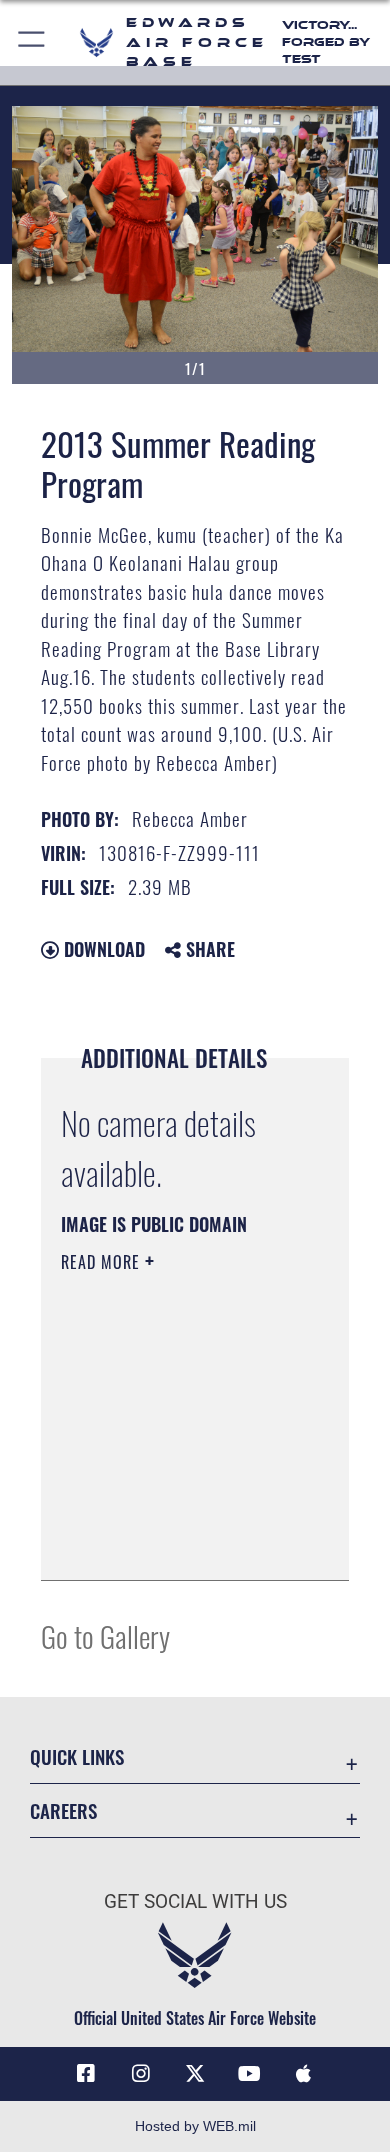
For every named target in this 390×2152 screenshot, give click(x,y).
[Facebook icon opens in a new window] (86, 2074)
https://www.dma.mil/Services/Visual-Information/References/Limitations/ (182, 1543)
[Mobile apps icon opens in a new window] (304, 2074)
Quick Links (77, 1756)
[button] (32, 42)
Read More (103, 1262)
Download (102, 949)
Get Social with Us (195, 1901)
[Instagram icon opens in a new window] (141, 2074)
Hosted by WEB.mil (195, 2126)
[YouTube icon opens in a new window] (249, 2074)
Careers (63, 1810)
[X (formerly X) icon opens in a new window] (195, 2074)
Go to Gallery (105, 1635)
